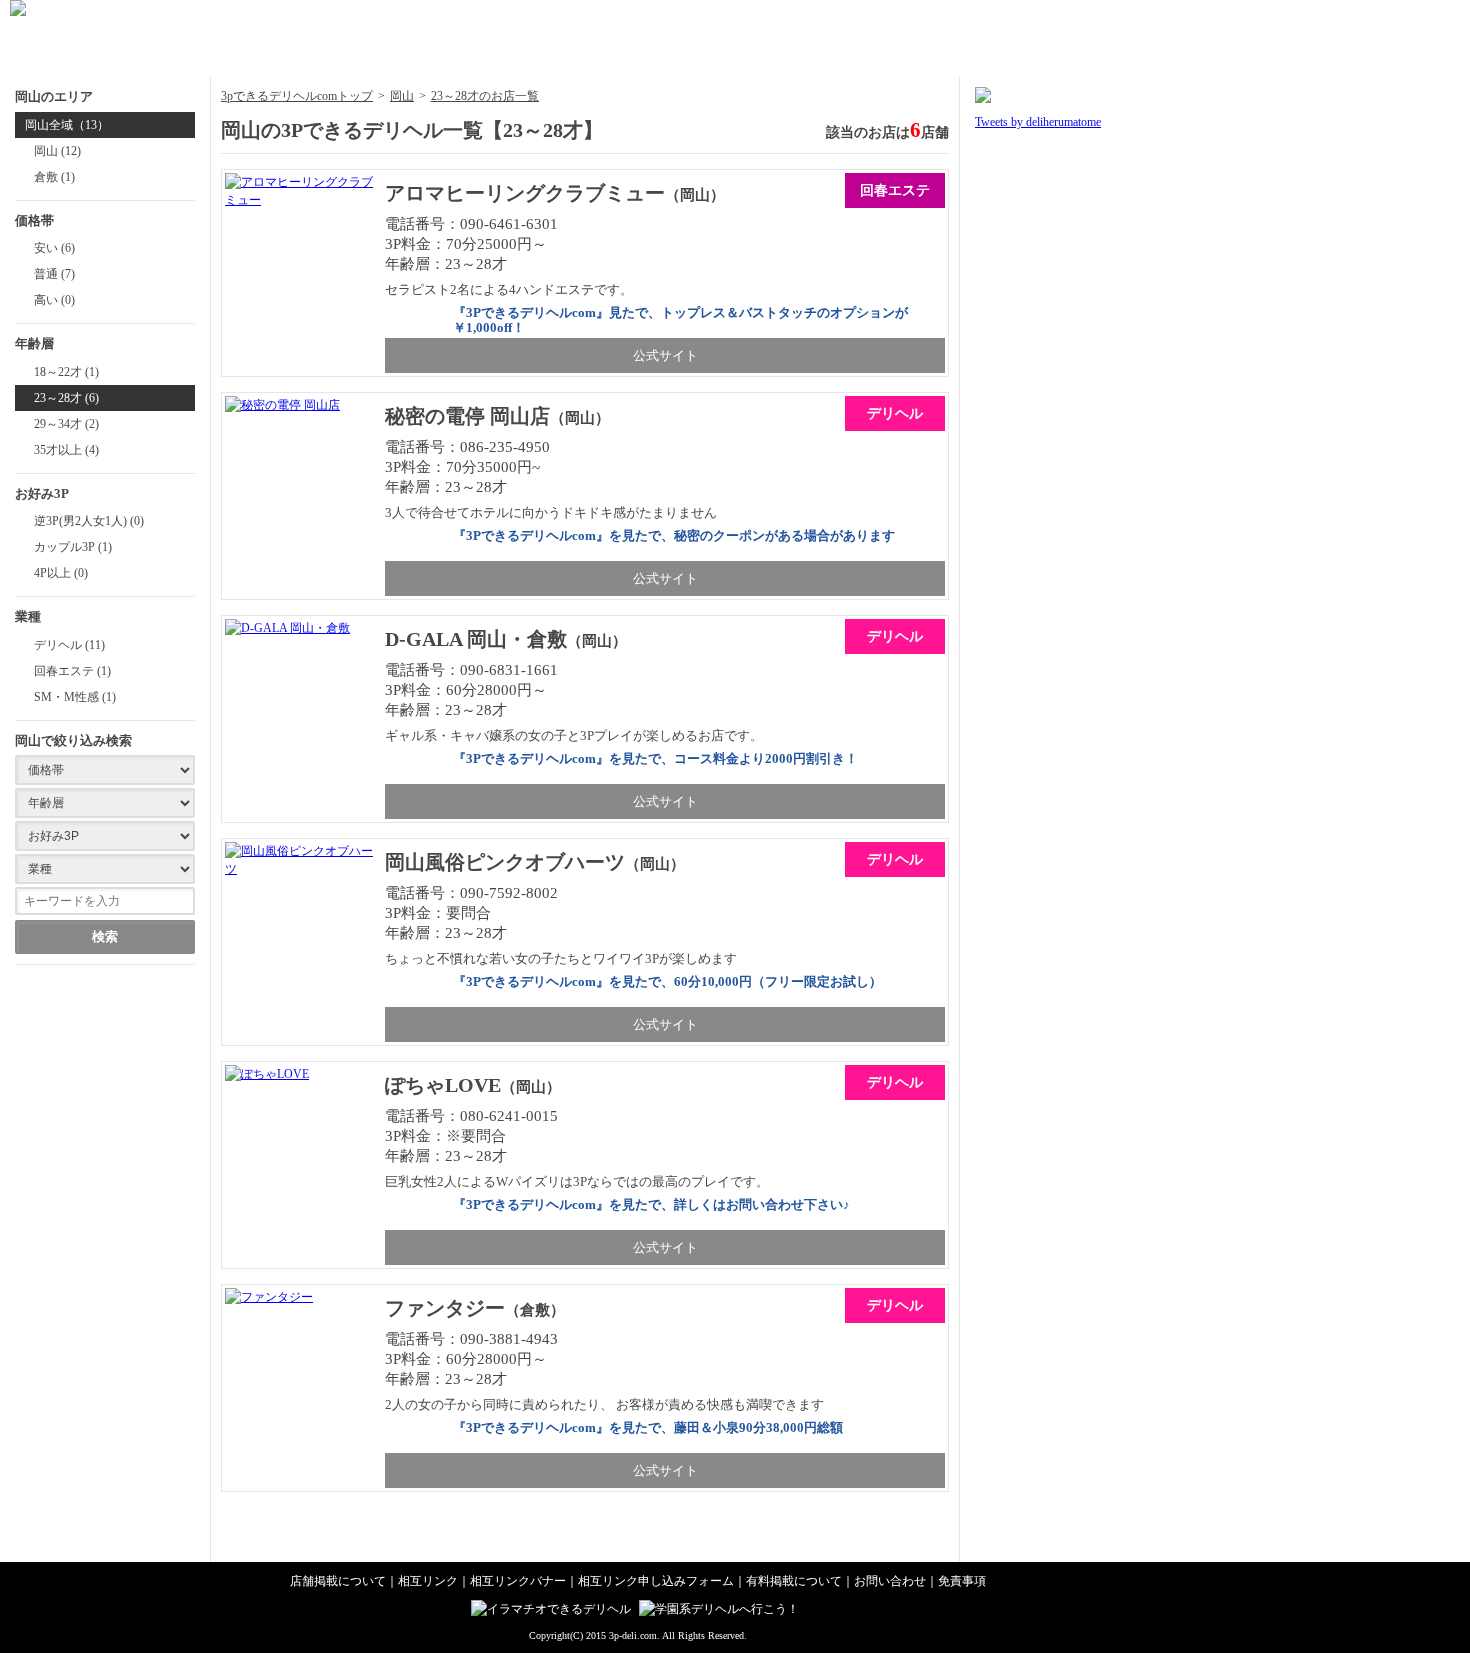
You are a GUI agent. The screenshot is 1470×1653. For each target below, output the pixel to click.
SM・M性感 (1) (75, 697)
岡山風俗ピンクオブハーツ (505, 862)
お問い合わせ (890, 1581)
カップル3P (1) (73, 547)
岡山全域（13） (67, 125)
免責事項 (962, 1581)
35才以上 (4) (66, 450)
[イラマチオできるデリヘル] (553, 1609)
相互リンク (428, 1581)
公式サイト (665, 355)
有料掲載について (794, 1581)
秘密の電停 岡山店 (467, 416)
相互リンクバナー (518, 1581)
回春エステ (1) (72, 671)
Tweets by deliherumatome (1038, 122)
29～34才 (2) (66, 424)
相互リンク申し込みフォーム (656, 1581)
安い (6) (54, 248)
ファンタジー (445, 1308)
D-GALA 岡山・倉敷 (476, 639)
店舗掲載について (338, 1581)
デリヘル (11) (69, 645)
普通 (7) (54, 274)
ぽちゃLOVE (443, 1085)
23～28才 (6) (66, 398)
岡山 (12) (57, 151)
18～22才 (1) (66, 372)
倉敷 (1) (54, 177)
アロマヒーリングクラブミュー (525, 193)
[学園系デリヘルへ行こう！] (721, 1609)
